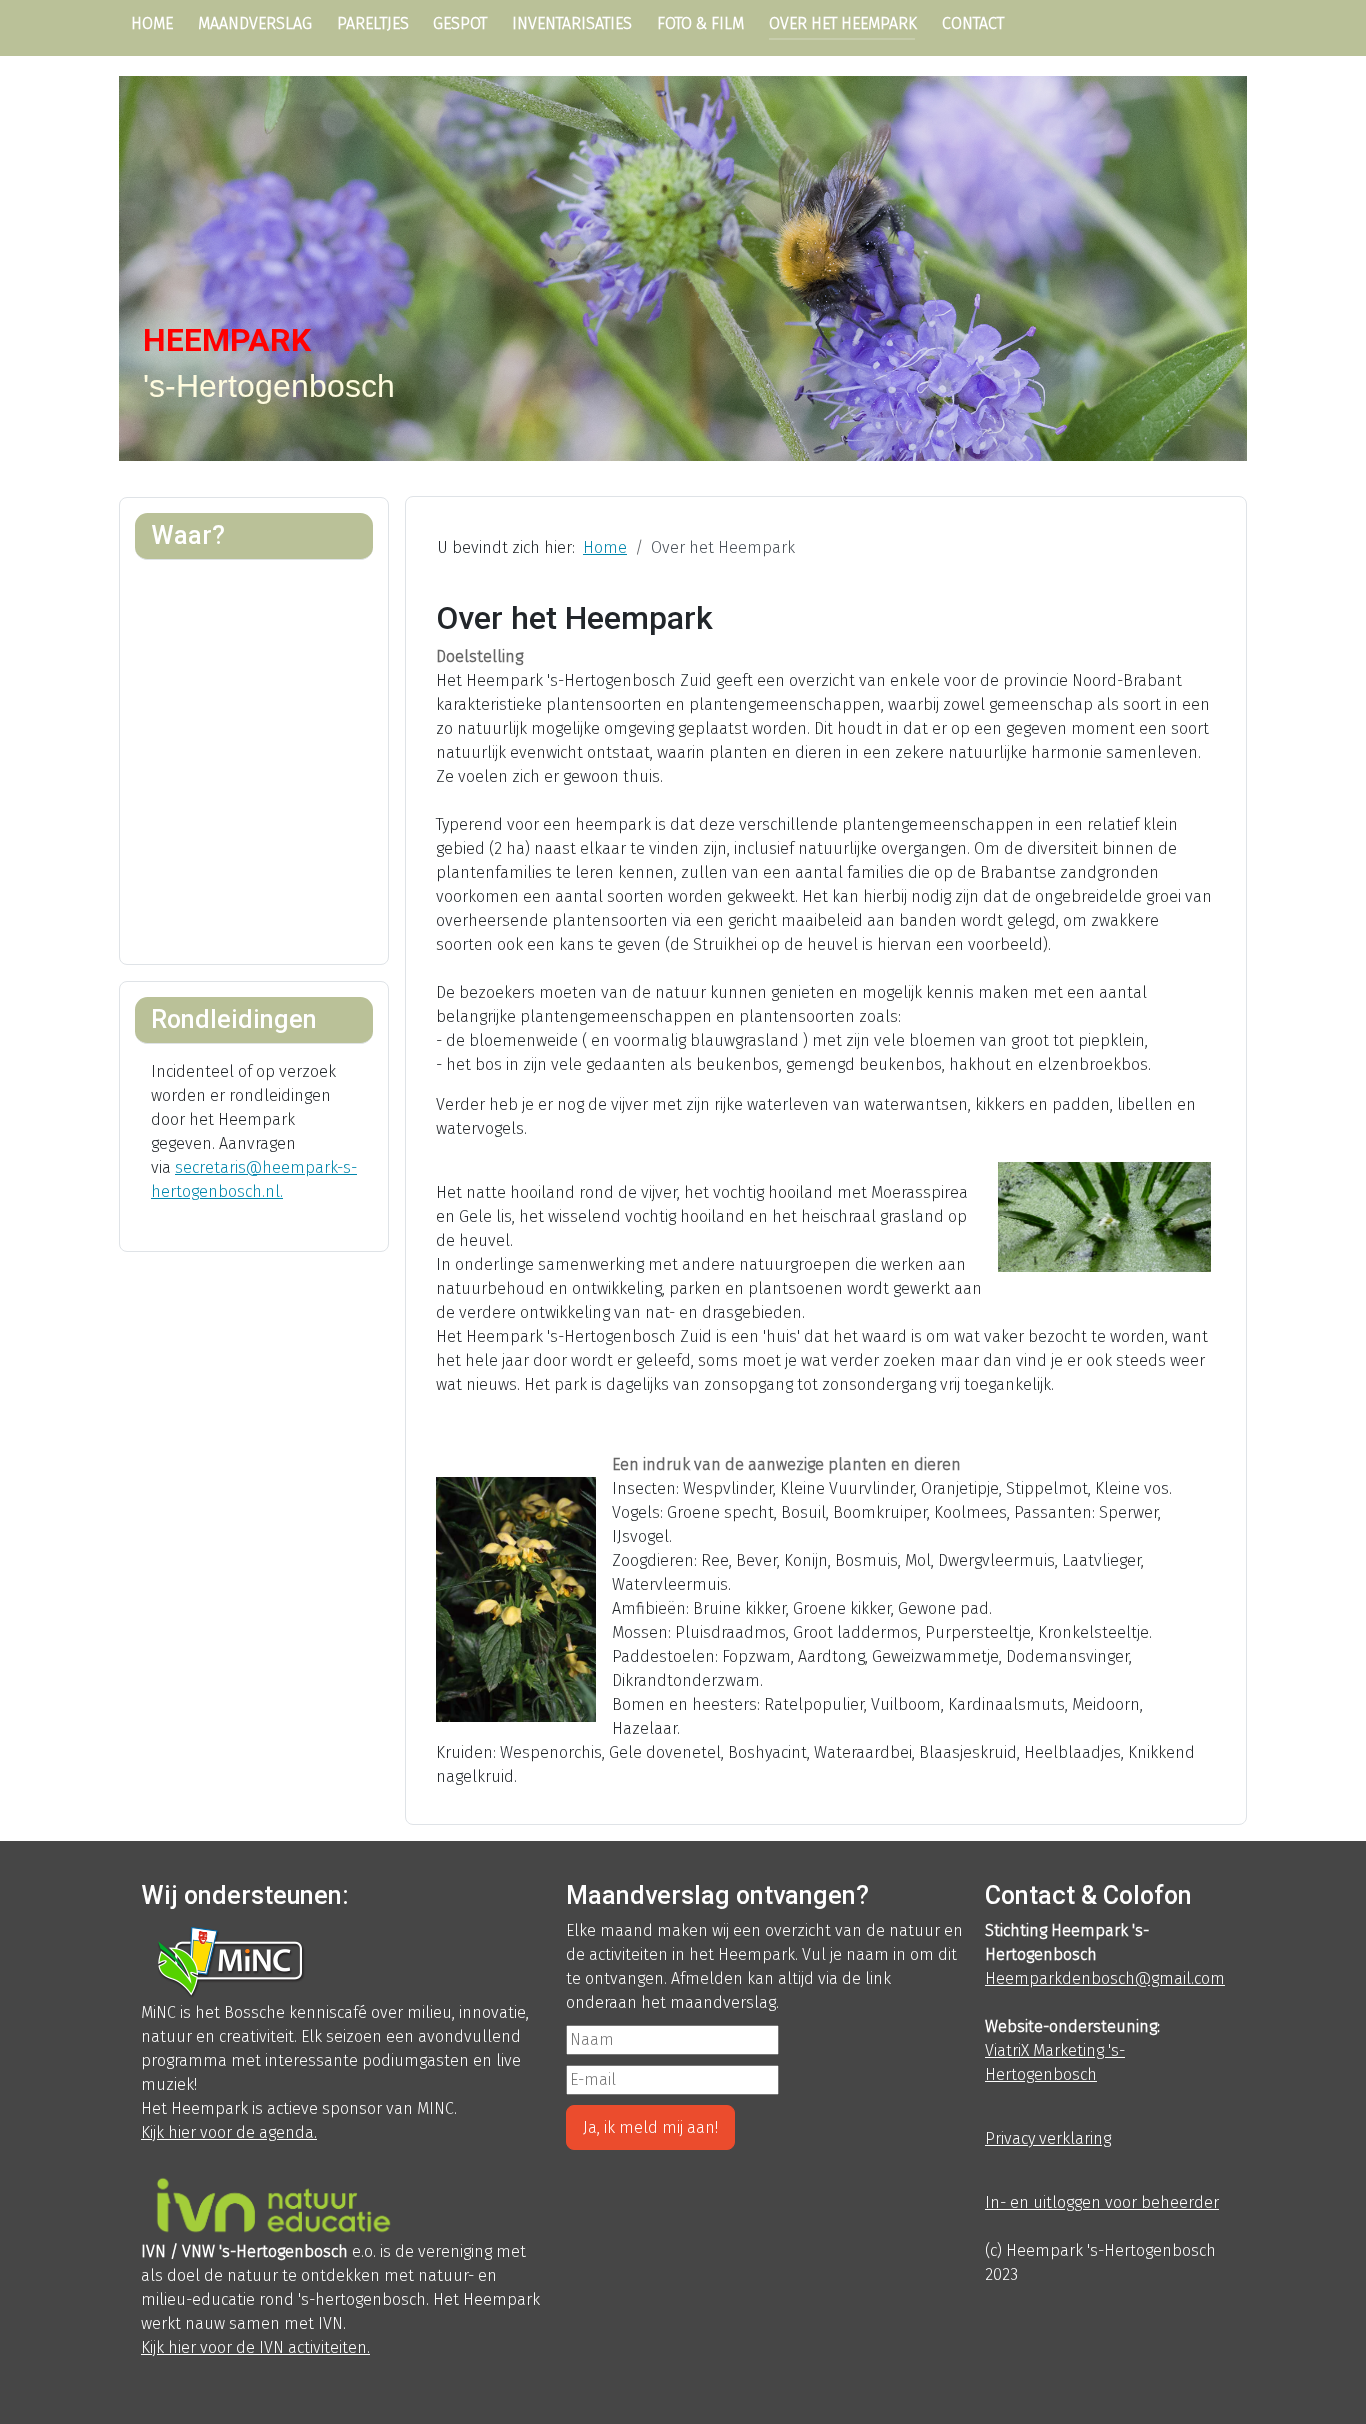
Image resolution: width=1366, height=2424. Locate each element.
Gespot (460, 23)
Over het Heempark (843, 23)
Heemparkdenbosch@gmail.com (1105, 1978)
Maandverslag (255, 23)
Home (152, 23)
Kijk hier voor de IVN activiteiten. (255, 2347)
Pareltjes (373, 23)
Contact (973, 23)
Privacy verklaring (1048, 2138)
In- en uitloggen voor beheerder (1102, 2202)
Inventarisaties (572, 23)
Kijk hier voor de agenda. (229, 2132)
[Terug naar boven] (1341, 2399)
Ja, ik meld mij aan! (650, 2127)
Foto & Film (700, 23)
